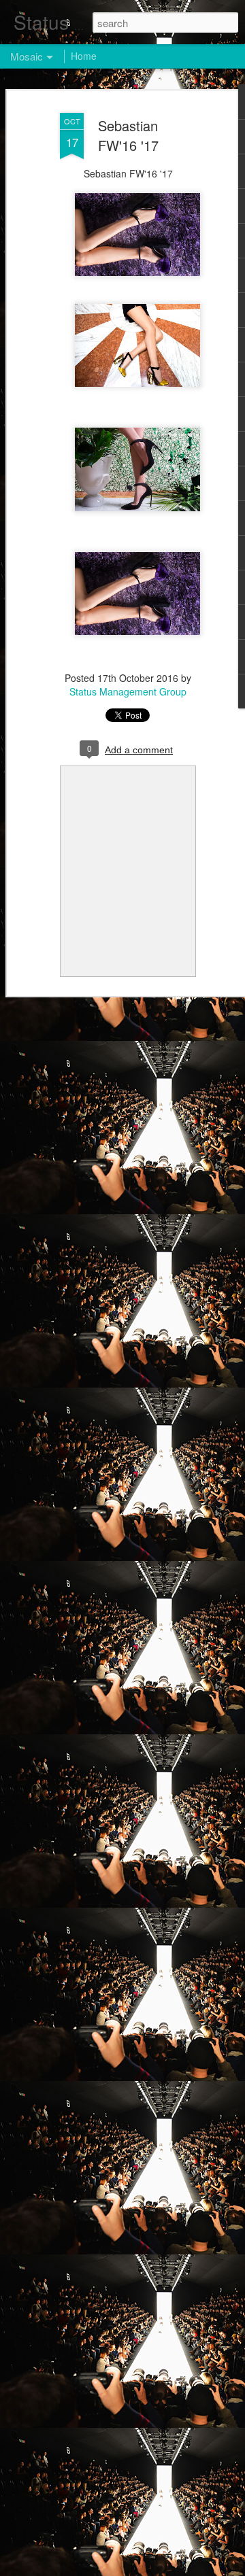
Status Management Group (128, 691)
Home (84, 56)
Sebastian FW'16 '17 (128, 135)
